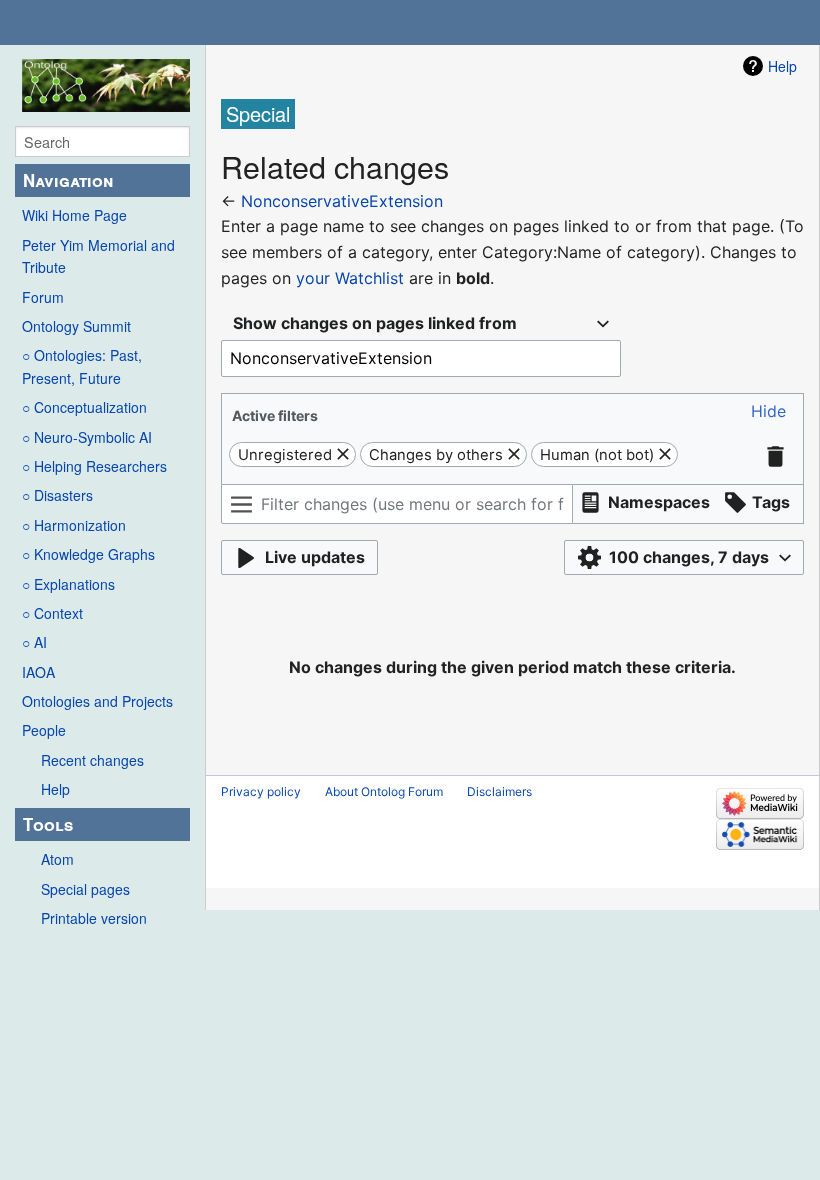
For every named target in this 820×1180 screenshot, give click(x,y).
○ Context (52, 613)
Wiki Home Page (74, 215)
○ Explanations (68, 584)
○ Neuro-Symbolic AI (87, 437)
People (44, 730)
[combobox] (421, 323)
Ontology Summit (76, 326)
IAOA (38, 672)
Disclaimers (499, 791)
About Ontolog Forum (384, 791)
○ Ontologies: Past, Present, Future (82, 366)
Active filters (275, 415)
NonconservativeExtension (342, 201)
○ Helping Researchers (94, 466)
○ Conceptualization (84, 407)
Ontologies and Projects (97, 701)
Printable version (94, 918)
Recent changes (92, 760)
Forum (43, 297)
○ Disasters (57, 495)
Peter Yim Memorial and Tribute (98, 256)
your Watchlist (350, 278)
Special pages (85, 889)
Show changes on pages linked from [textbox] (375, 323)
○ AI (34, 642)
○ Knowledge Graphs (88, 554)
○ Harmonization (74, 525)
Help (55, 789)
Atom (57, 859)
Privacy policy (261, 791)
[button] (768, 411)
